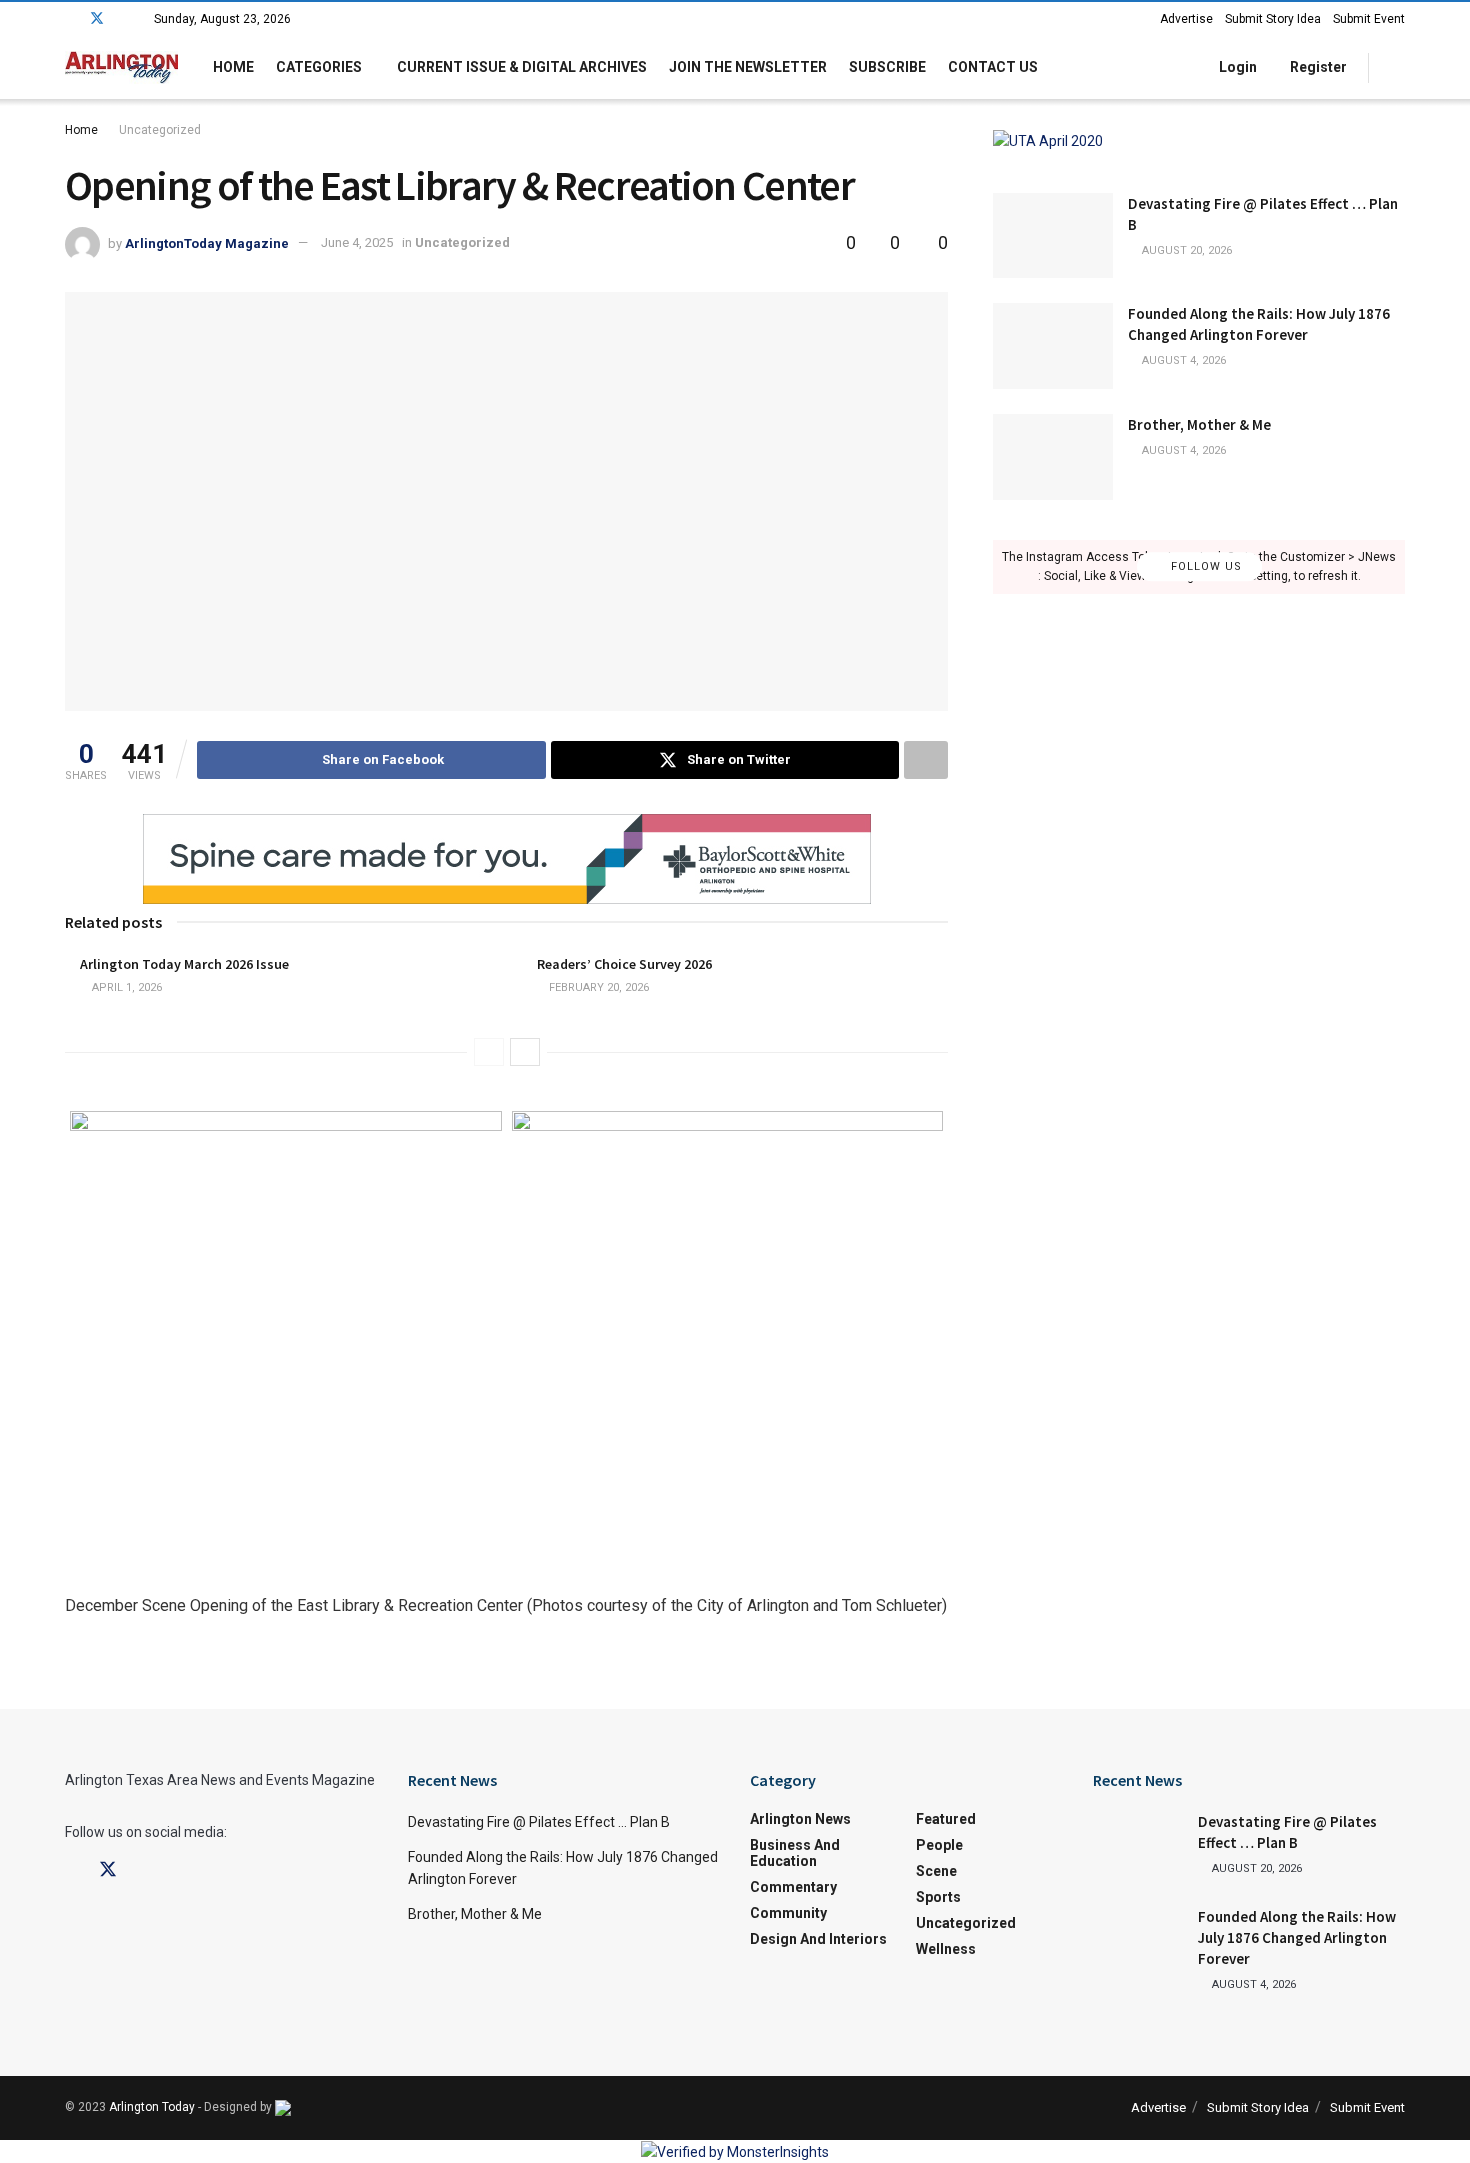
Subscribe (887, 67)
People (939, 1845)
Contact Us (993, 67)
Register (1317, 67)
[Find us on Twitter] (97, 19)
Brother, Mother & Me (1199, 424)
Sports (938, 1897)
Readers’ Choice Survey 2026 (624, 964)
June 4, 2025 (357, 242)
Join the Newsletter (748, 67)
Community (788, 1913)
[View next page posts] (525, 1052)
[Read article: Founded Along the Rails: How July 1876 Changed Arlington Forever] (1053, 346)
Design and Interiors (818, 1939)
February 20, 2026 (597, 987)
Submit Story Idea (1273, 19)
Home (233, 67)
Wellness (946, 1949)
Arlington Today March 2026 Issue (184, 964)
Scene (936, 1871)
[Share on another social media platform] (926, 760)
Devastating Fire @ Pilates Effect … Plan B (539, 1822)
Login (1236, 67)
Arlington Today (152, 2107)
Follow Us (1204, 566)
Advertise (1186, 19)
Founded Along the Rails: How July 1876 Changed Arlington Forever (1297, 1937)
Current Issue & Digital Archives (522, 67)
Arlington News (800, 1819)
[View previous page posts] (489, 1052)
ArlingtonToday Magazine (207, 242)
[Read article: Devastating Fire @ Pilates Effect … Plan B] (1053, 236)
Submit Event (1369, 19)
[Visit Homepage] (121, 67)
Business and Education (795, 1853)
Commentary (793, 1887)
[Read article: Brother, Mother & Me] (1053, 457)
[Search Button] (1397, 67)
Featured (946, 1819)
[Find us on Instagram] (123, 19)
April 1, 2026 (125, 987)
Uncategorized (160, 130)
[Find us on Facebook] (70, 19)
